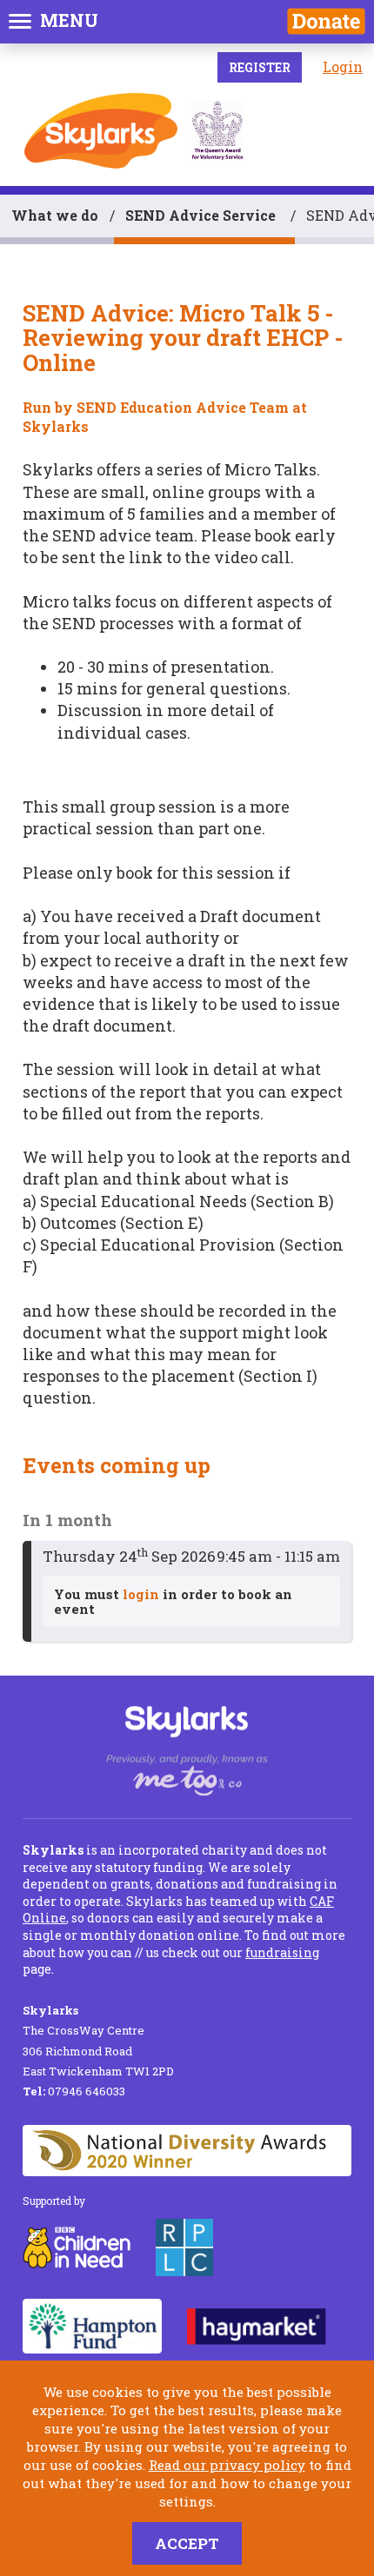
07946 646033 (74, 2091)
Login (343, 66)
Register (260, 67)
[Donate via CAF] (326, 21)
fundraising (282, 1952)
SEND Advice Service (202, 215)
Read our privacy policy (227, 2465)
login (141, 1594)
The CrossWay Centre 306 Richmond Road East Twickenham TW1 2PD (98, 2041)
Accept (187, 2543)
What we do (55, 215)
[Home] (101, 131)
